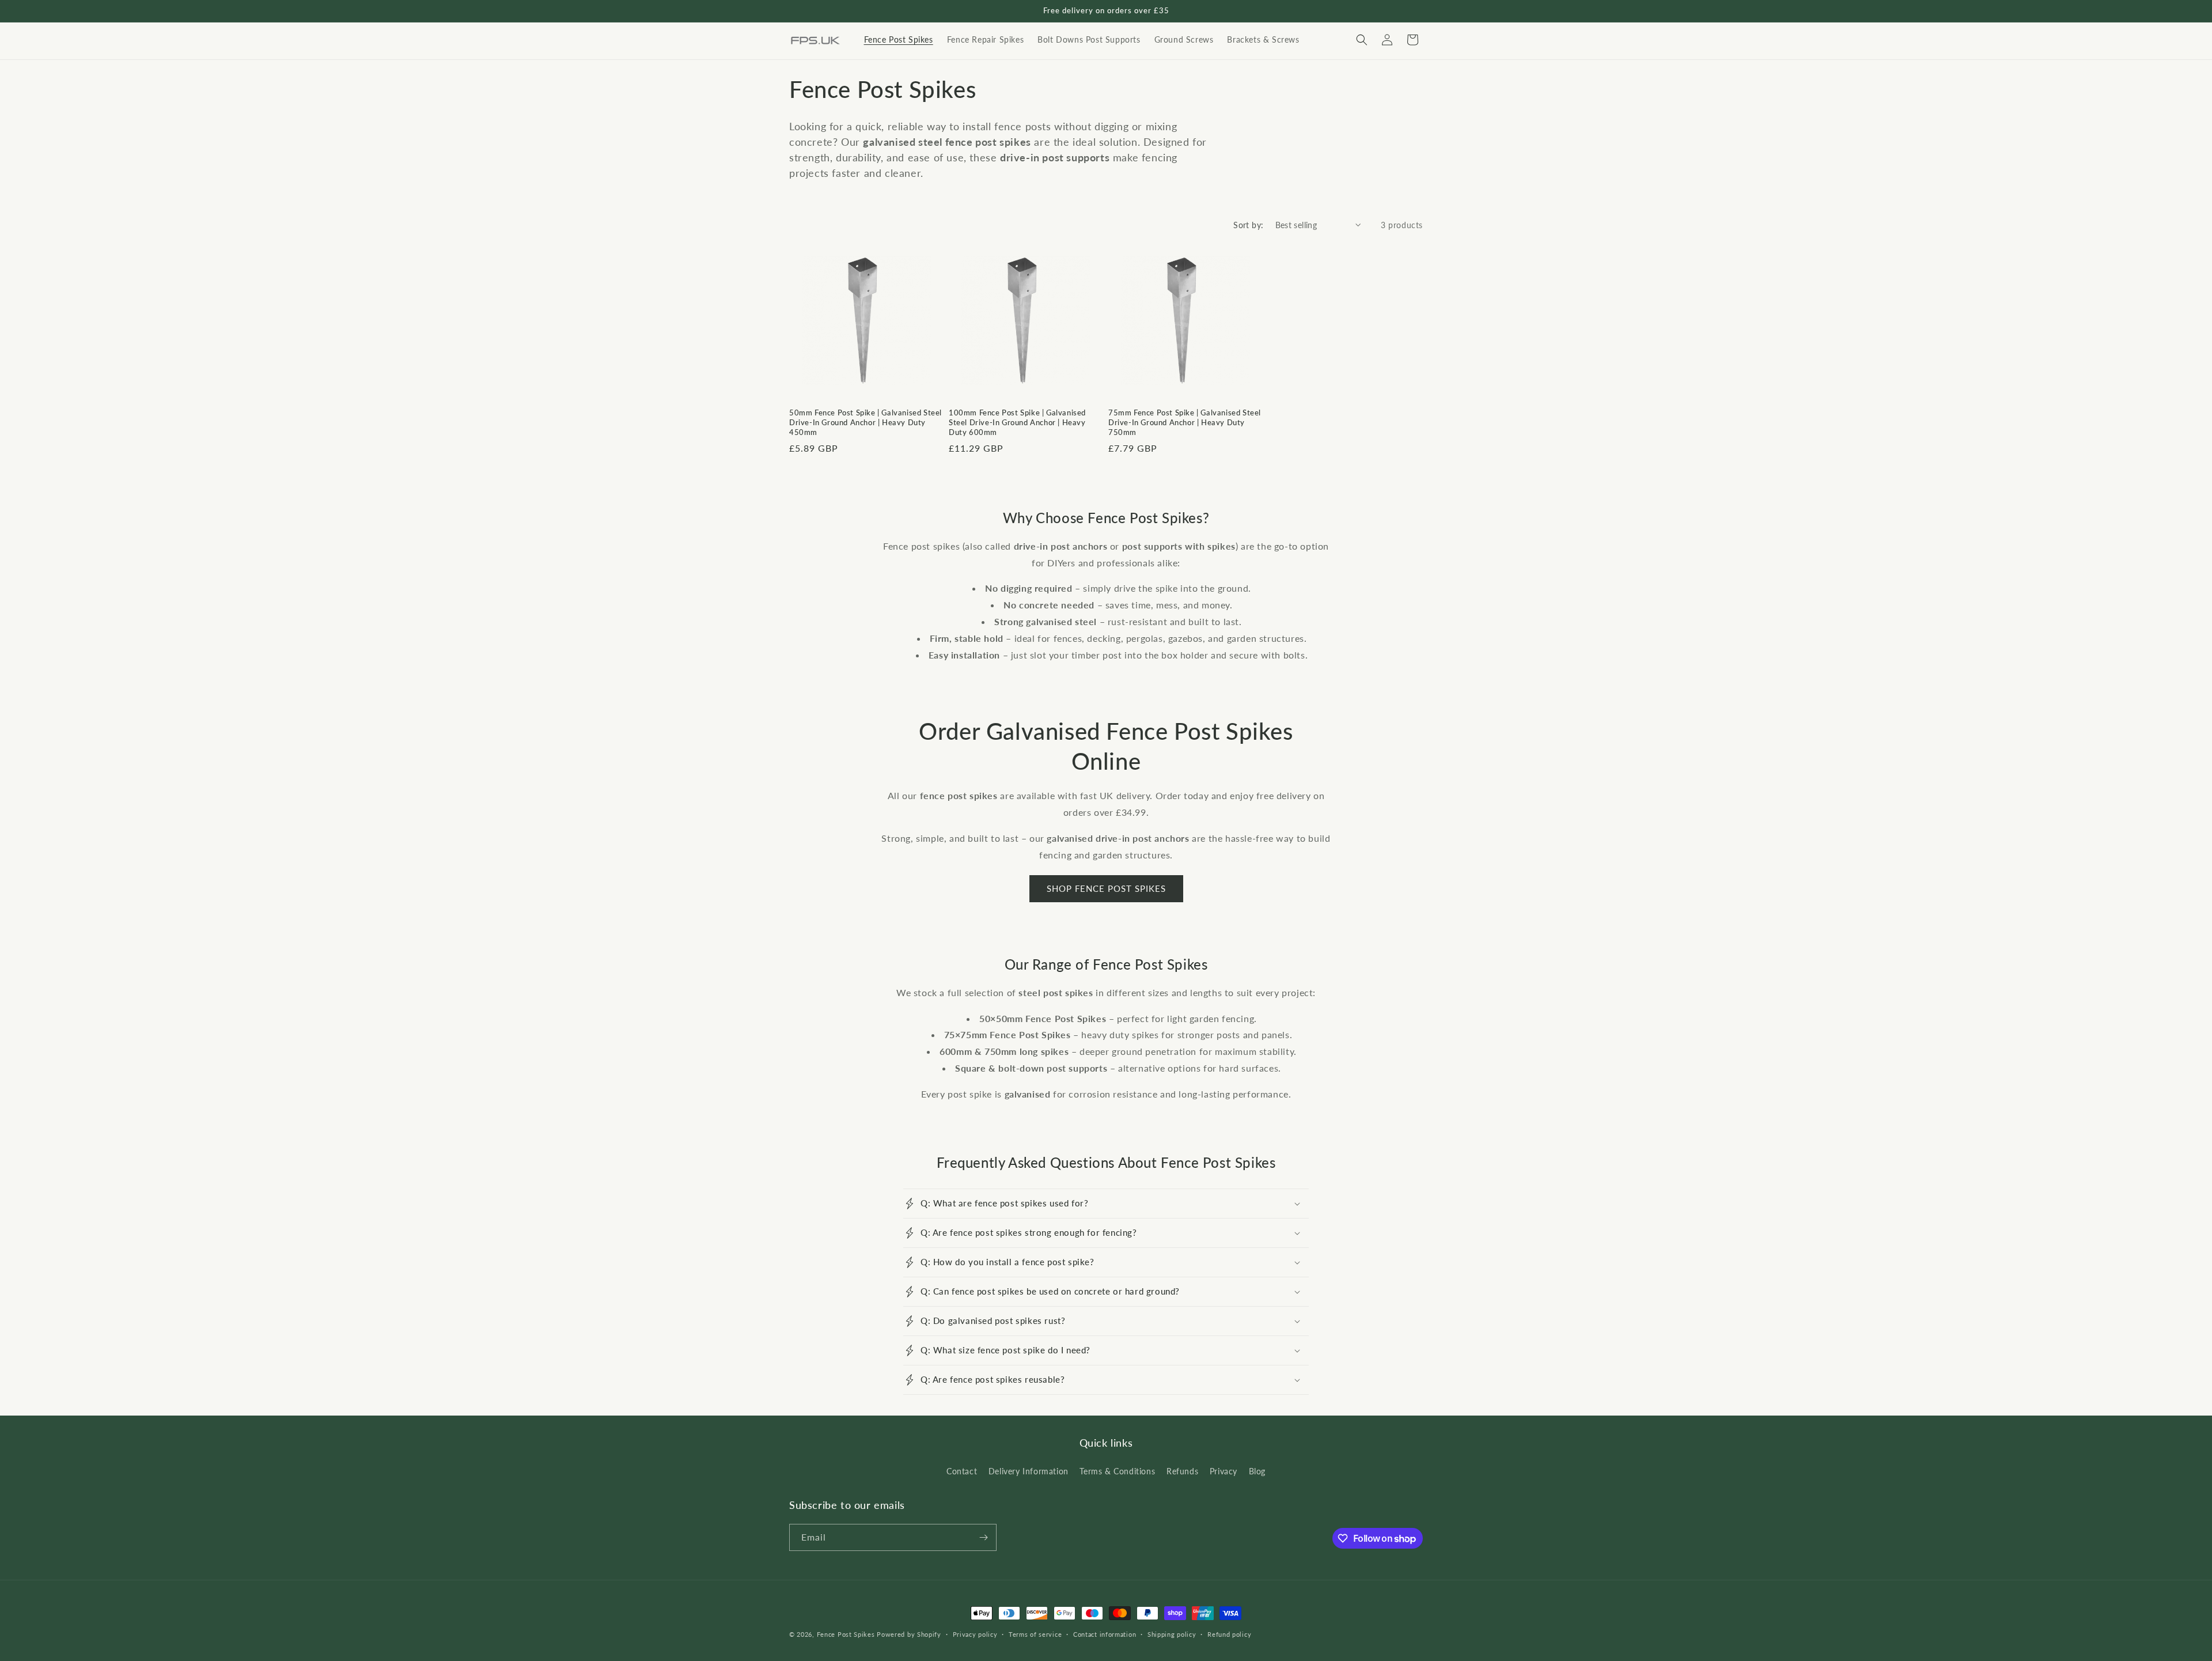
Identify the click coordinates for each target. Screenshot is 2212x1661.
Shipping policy (1172, 1634)
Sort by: (1248, 225)
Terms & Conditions (1117, 1471)
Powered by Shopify (909, 1634)
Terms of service (1035, 1634)
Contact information (1105, 1634)
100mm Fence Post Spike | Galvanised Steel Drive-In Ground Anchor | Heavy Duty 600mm (1017, 422)
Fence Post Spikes (846, 1634)
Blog (1257, 1471)
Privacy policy (975, 1634)
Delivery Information (1029, 1471)
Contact (962, 1471)
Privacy (1224, 1471)
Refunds (1182, 1471)
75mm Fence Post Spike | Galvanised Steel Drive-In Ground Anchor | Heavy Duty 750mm (1185, 422)
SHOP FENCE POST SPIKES (1106, 888)
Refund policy (1229, 1634)
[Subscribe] (983, 1537)
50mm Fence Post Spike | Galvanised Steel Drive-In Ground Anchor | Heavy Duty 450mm (866, 422)
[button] (1362, 40)
